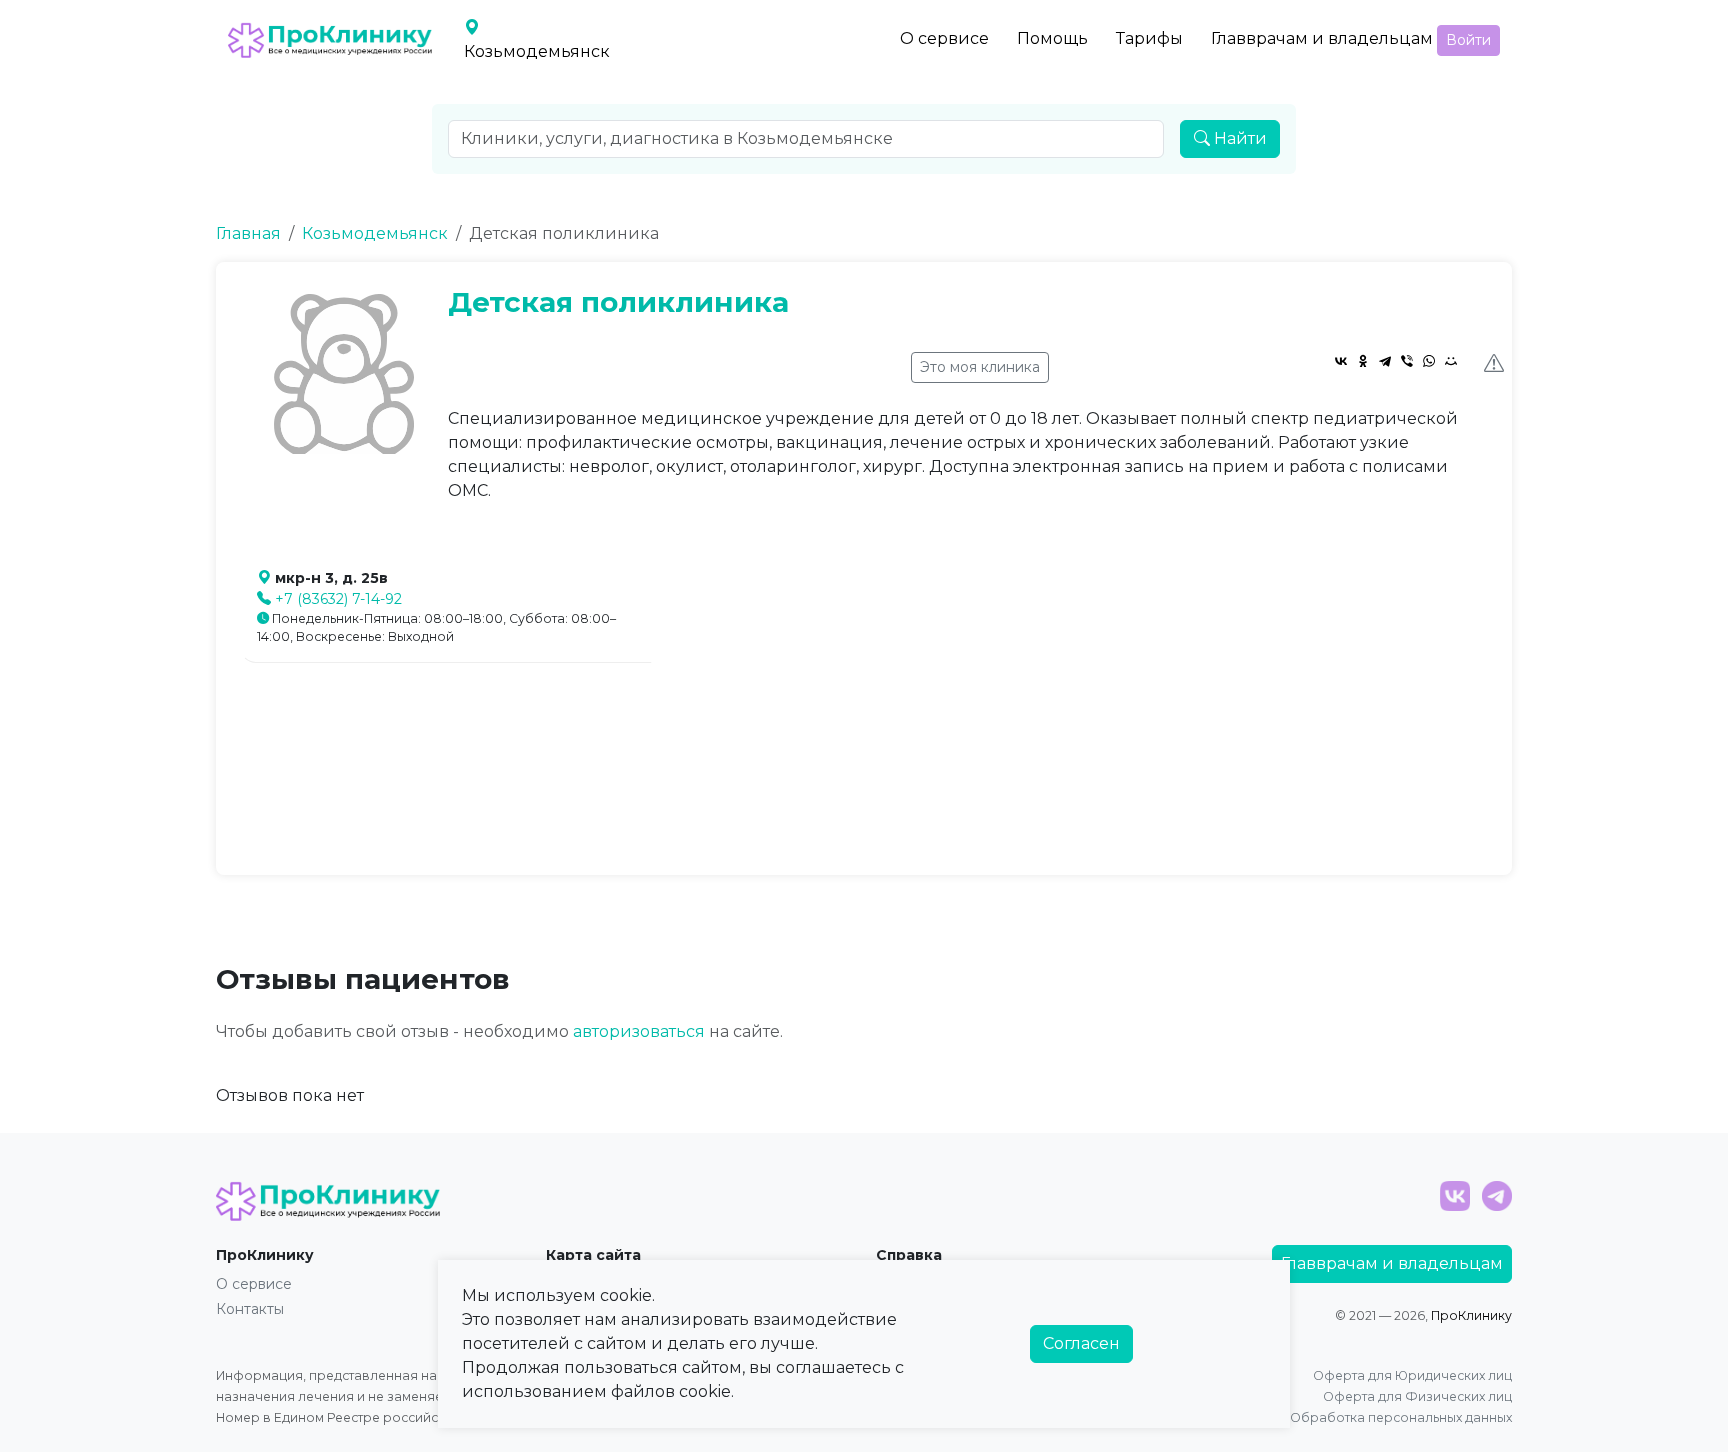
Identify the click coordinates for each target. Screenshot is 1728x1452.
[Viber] (1407, 361)
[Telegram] (1385, 361)
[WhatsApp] (1429, 361)
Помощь (1052, 38)
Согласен (1081, 1343)
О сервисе (944, 38)
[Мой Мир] (1451, 361)
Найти (1238, 138)
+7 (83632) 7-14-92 (338, 599)
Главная (248, 233)
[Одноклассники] (1363, 361)
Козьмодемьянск (375, 233)
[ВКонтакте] (1341, 361)
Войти (1468, 40)
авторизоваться (639, 1031)
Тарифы (1149, 38)
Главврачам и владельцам (1322, 38)
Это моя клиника (980, 367)
